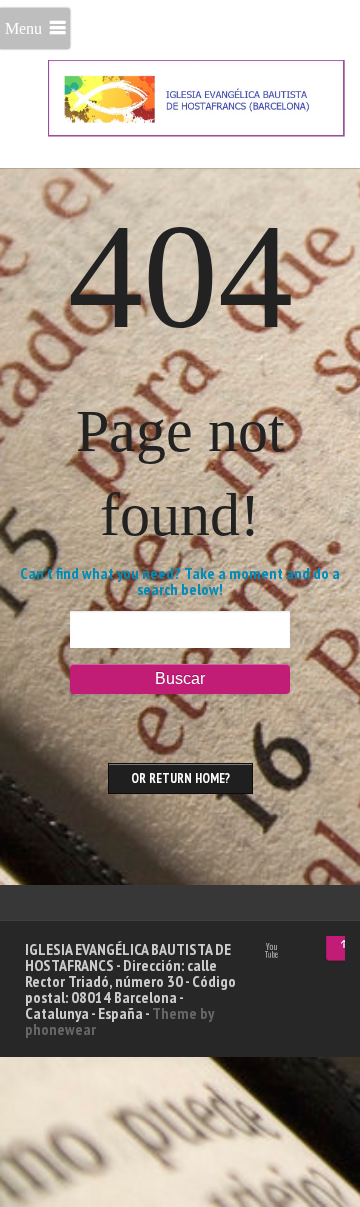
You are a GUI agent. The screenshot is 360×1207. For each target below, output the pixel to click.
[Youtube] (271, 951)
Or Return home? (180, 778)
